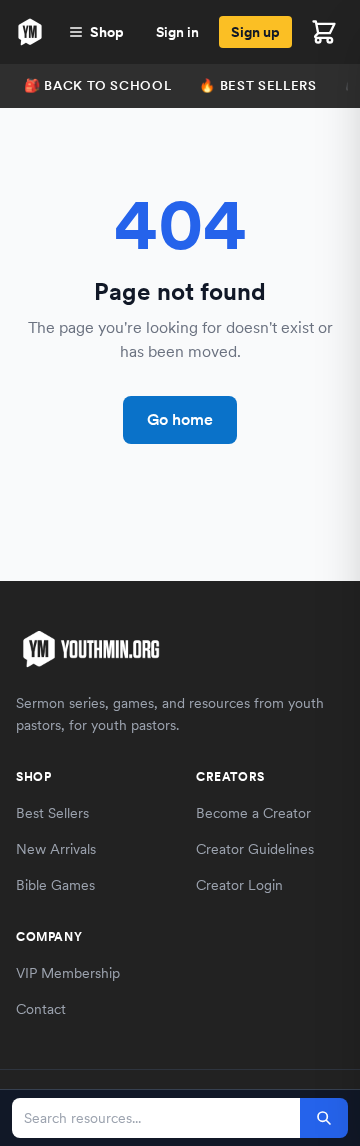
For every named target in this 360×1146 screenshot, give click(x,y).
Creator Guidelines (255, 849)
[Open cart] (324, 32)
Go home (180, 419)
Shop (107, 32)
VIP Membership (68, 973)
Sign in (177, 32)
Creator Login (239, 885)
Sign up (255, 32)
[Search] (324, 1118)
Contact (41, 1009)
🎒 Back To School (97, 85)
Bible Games (55, 885)
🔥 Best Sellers (257, 85)
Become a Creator (253, 813)
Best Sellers (52, 813)
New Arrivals (56, 849)
